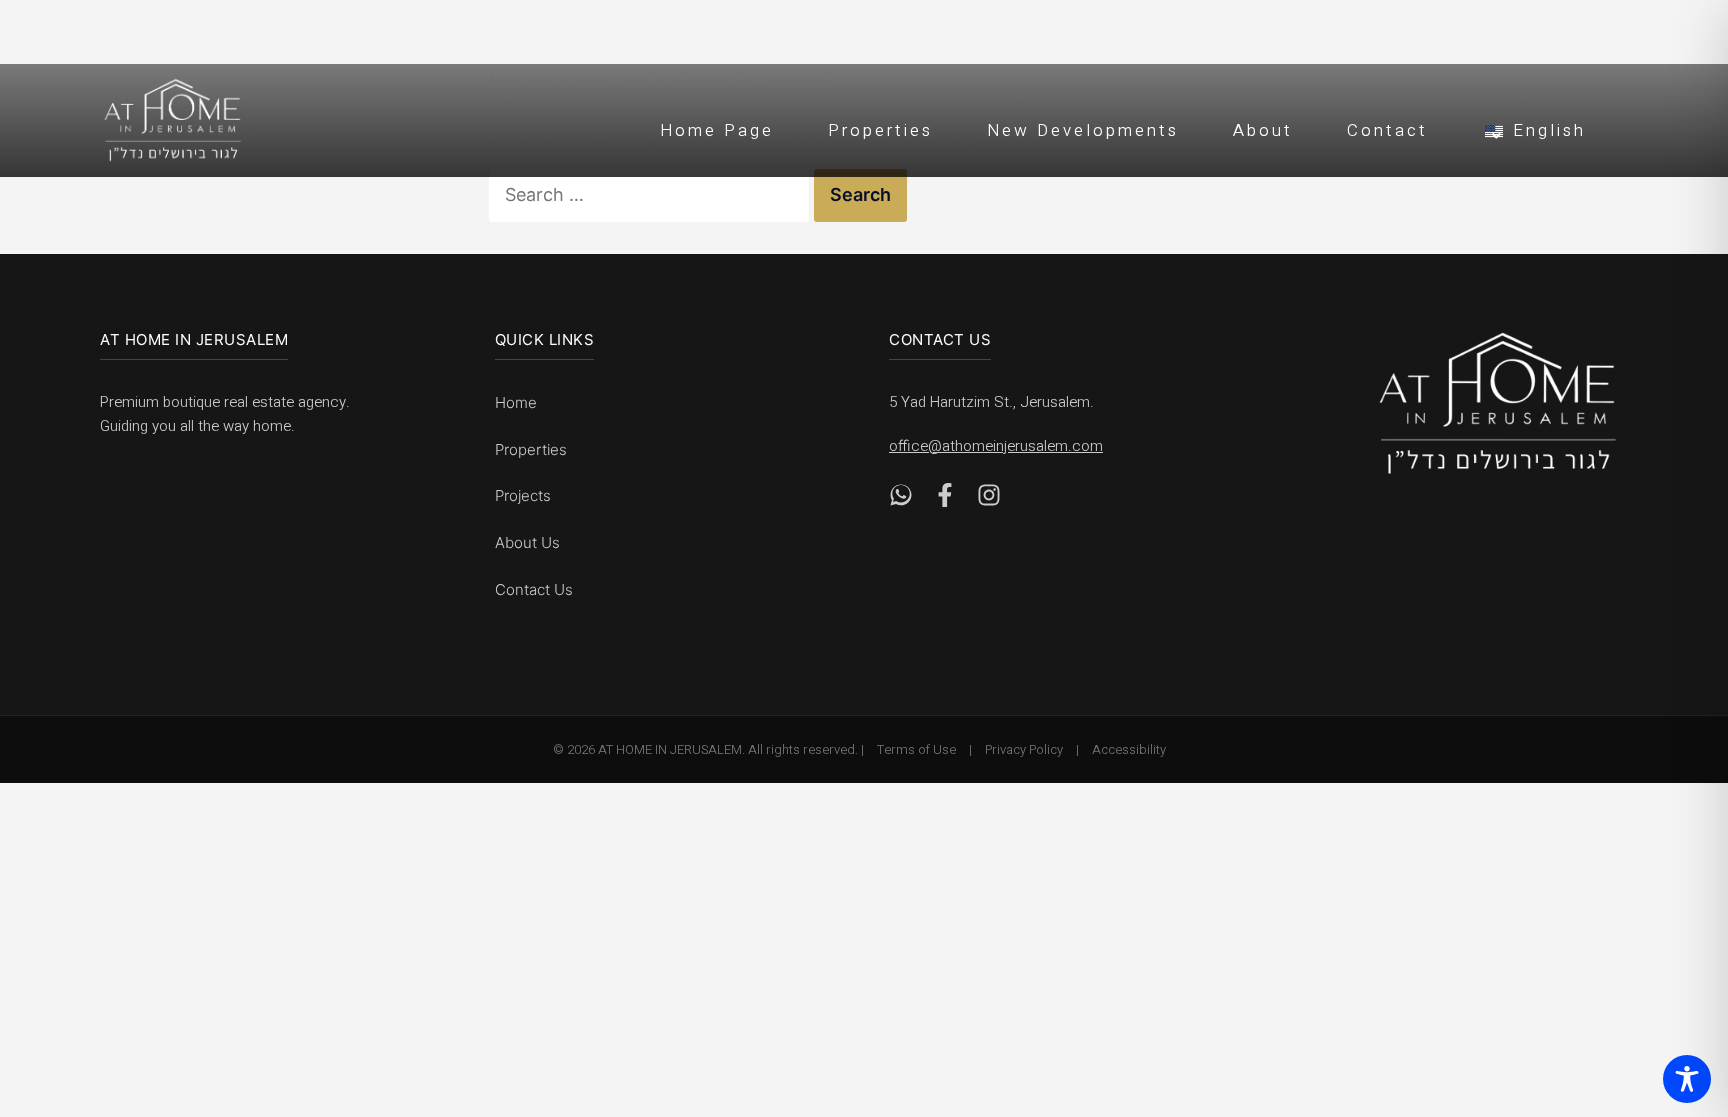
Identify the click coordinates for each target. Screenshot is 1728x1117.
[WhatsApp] (901, 500)
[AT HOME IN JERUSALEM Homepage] (1498, 403)
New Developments (1083, 130)
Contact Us (534, 589)
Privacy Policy (1024, 749)
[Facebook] (945, 500)
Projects (523, 495)
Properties (880, 130)
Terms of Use (916, 749)
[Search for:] (651, 194)
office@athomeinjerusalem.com (996, 446)
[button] (1534, 128)
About (1263, 130)
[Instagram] (989, 500)
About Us (527, 542)
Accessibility (1129, 749)
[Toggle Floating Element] (1679, 989)
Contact (1387, 130)
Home (516, 402)
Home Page (717, 130)
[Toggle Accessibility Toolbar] (1687, 1079)
